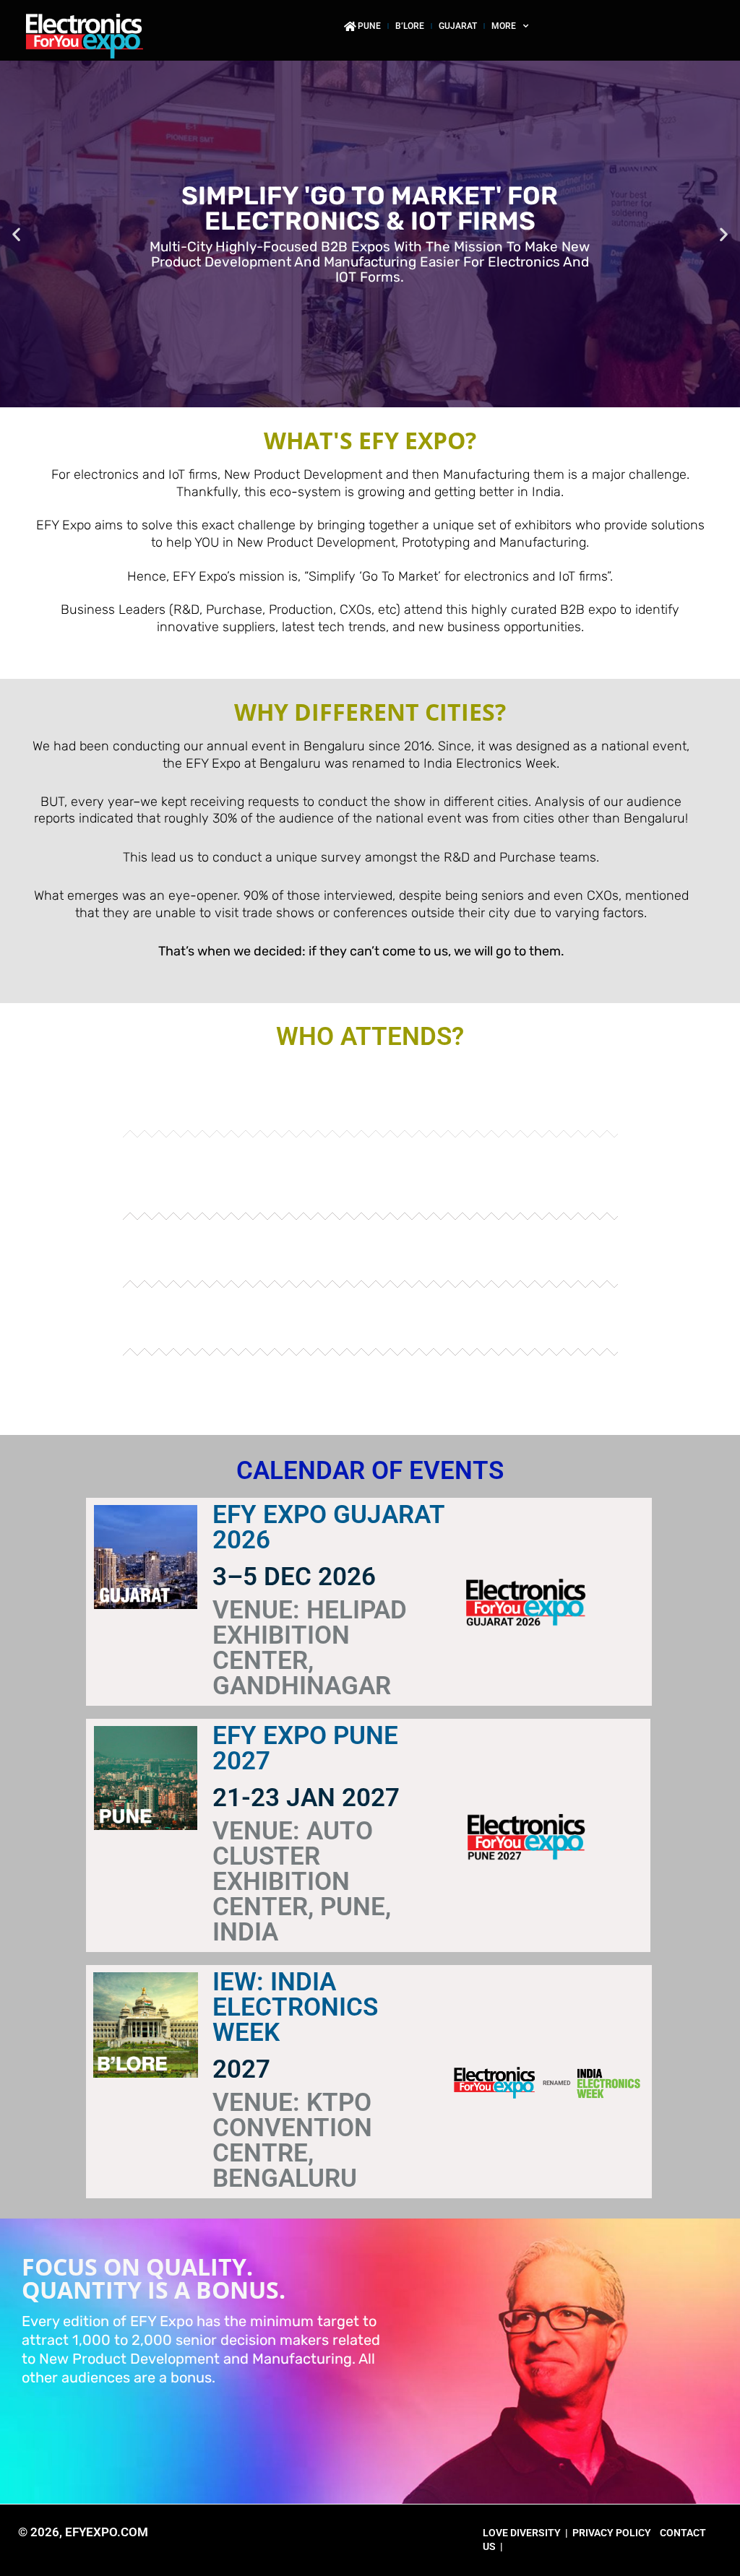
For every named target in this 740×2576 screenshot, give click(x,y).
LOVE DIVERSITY (522, 2533)
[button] (16, 234)
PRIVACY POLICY (612, 2533)
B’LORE (410, 26)
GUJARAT (458, 26)
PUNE (369, 26)
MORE (504, 26)
